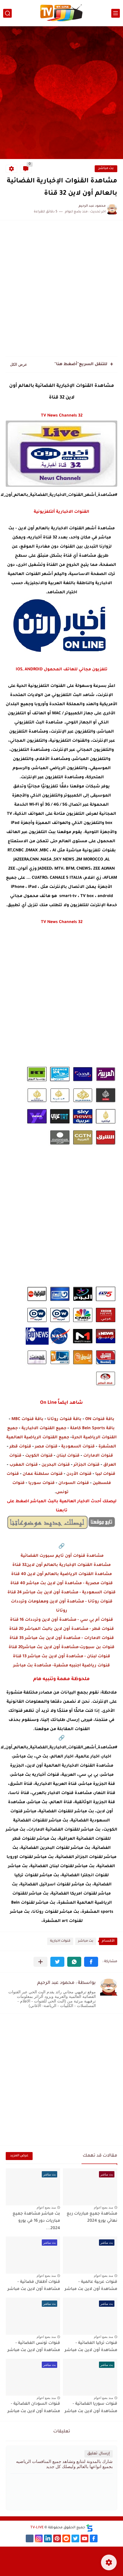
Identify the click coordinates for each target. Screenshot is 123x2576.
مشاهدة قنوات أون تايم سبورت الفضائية (61, 1556)
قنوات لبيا (105, 1474)
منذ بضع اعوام (103, 2207)
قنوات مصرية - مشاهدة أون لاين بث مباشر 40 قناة (61, 1584)
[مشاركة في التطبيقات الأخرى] (40, 1962)
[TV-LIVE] (61, 13)
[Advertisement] (61, 93)
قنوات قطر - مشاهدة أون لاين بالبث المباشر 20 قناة (61, 1629)
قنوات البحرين (56, 1465)
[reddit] (66, 2538)
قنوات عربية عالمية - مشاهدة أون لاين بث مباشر (91, 2286)
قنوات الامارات (98, 1456)
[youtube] (85, 2538)
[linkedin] (48, 2538)
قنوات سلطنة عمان (43, 1474)
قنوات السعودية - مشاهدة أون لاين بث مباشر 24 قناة (61, 1593)
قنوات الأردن (79, 1474)
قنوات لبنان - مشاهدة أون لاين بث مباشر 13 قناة (61, 1657)
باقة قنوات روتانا (64, 1419)
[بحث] (7, 13)
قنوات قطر (20, 1447)
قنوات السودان (74, 1483)
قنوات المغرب (24, 1465)
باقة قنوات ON (100, 1419)
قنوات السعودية (78, 1447)
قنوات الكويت (39, 1456)
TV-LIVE (37, 2528)
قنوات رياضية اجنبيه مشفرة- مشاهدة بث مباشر (61, 1666)
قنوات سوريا (41, 1483)
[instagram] (39, 2538)
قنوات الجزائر (87, 1465)
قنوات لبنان (68, 1456)
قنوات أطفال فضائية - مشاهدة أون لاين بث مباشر (34, 2286)
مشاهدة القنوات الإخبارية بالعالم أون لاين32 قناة (61, 1565)
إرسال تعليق (99, 2454)
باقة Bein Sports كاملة (92, 1429)
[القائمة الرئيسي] (116, 13)
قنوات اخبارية (60, 1941)
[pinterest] (57, 2538)
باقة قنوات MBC (27, 1419)
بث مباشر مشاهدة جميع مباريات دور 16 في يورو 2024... (36, 2221)
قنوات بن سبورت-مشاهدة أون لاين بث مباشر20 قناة (61, 1648)
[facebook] (94, 2538)
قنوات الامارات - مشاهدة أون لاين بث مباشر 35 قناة (62, 1638)
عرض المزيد (19, 2156)
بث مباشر (106, 169)
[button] (91, 1962)
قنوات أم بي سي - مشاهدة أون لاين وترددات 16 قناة (61, 1620)
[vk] (30, 2538)
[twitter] (75, 2538)
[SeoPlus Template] (90, 2528)
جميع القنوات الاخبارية (44, 1429)
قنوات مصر (46, 1447)
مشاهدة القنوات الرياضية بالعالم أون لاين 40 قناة (61, 1574)
